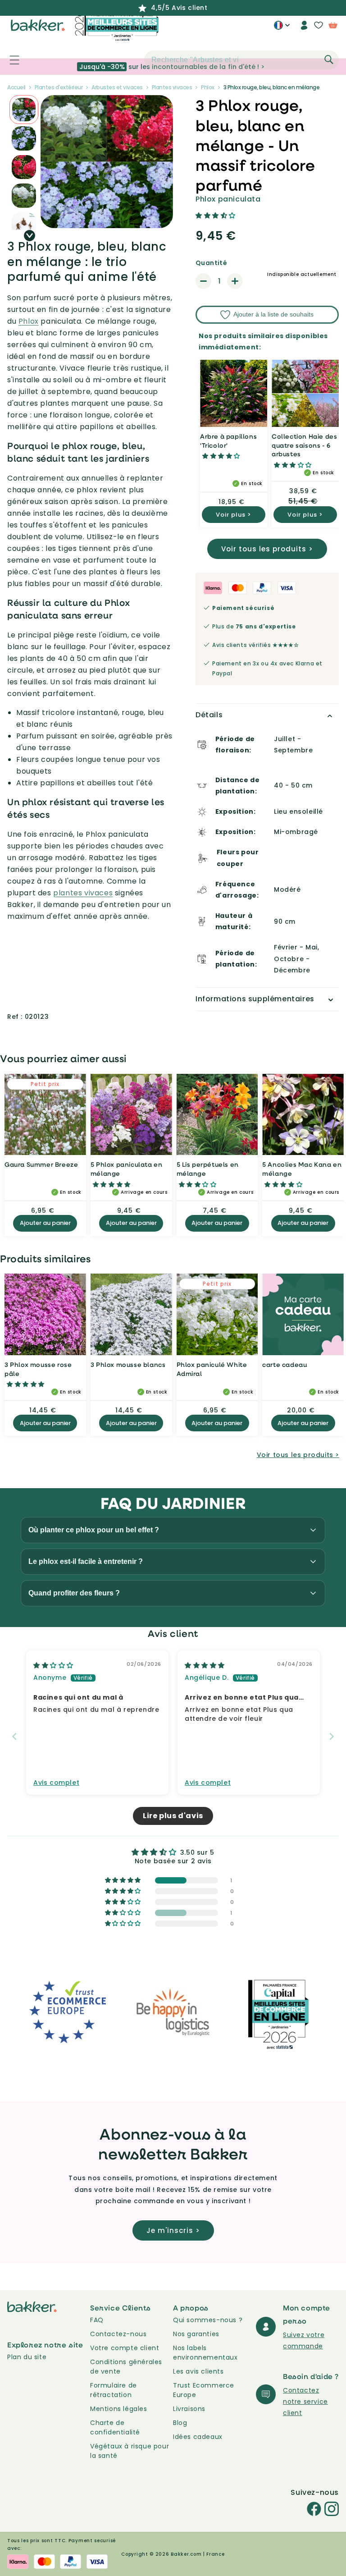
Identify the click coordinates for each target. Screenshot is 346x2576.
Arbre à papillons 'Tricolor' (228, 441)
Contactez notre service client (305, 2402)
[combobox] (241, 60)
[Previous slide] (14, 1736)
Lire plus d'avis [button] (173, 1816)
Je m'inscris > (173, 2230)
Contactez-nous (118, 2334)
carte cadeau (285, 1364)
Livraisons (189, 2409)
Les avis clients (198, 2371)
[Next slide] (332, 1736)
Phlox (29, 321)
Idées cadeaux (198, 2437)
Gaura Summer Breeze (41, 1164)
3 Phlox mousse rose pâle (38, 1369)
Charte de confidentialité (115, 2427)
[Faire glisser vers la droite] (30, 236)
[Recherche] (329, 60)
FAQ (97, 2320)
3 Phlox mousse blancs (128, 1364)
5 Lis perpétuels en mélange (208, 1169)
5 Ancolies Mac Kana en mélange (302, 1169)
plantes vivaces (83, 893)
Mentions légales (119, 2409)
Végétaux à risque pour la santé (130, 2451)
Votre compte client (125, 2348)
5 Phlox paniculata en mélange (127, 1169)
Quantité (211, 263)
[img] (53, 1665)
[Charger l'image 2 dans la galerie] (24, 110)
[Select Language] (282, 28)
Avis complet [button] (56, 1783)
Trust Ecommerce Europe (204, 2390)
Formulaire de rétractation (114, 2390)
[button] (9, 60)
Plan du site (27, 2357)
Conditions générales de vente (126, 2367)
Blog (180, 2423)
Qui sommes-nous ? (208, 2320)
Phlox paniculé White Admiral (212, 1369)
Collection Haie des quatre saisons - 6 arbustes (304, 445)
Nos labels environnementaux (205, 2353)
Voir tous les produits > (267, 549)
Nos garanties (196, 2334)
